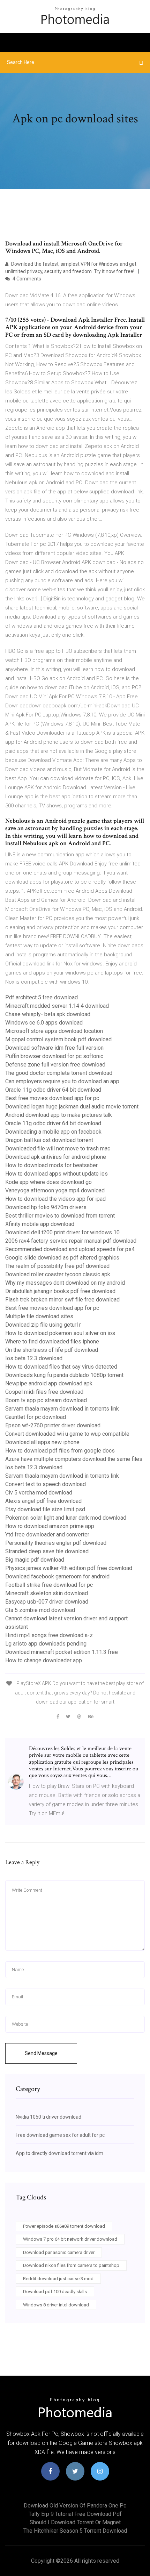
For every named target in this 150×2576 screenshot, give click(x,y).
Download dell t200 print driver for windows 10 (62, 1232)
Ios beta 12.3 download (34, 1358)
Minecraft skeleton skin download (47, 1593)
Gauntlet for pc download (36, 1417)
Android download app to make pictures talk (59, 1115)
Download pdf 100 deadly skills (55, 2292)
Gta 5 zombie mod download (40, 1610)
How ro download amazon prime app (50, 1526)
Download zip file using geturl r (43, 1325)
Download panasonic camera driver (59, 2252)
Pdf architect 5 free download (42, 997)
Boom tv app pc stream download (46, 1400)
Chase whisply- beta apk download (48, 1014)
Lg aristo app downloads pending (46, 1644)
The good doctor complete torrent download (59, 1073)
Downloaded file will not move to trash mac (58, 1148)
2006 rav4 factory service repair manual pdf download (71, 1241)
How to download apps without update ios (57, 1174)
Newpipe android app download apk (49, 1383)
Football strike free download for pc (49, 1585)
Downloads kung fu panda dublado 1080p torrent (64, 1375)
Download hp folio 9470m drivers (46, 1207)
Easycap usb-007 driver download (47, 1602)
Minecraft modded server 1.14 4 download (57, 1006)
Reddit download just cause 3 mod (58, 2279)
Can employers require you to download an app (62, 1081)
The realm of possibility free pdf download (57, 1266)
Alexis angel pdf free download (43, 1501)
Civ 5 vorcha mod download (39, 1493)
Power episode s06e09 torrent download (64, 2226)
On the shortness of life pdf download (52, 1350)
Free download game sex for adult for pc (60, 2135)
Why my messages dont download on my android (65, 1283)
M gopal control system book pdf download (58, 1039)
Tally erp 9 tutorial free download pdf (75, 2514)
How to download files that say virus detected (61, 1367)
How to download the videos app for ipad (55, 1199)
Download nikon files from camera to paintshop (71, 2265)
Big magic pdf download (35, 1560)
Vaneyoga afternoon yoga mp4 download (55, 1190)
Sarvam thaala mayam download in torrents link (62, 1409)
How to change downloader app (44, 1660)
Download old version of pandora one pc (75, 2506)
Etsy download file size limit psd (45, 1509)
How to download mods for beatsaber (51, 1165)
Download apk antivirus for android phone (56, 1157)
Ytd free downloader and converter (47, 1535)
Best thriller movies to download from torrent (60, 1216)
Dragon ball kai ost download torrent (49, 1140)
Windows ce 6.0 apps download (44, 1023)
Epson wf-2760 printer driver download (53, 1425)
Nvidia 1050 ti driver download (48, 2117)
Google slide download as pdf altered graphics (62, 1258)
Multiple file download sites (39, 1316)
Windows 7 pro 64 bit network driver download (70, 2239)
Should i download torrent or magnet (75, 2522)
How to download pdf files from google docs (60, 1451)
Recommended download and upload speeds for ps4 (70, 1249)
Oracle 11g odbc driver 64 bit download (53, 1090)
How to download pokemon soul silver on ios (60, 1333)
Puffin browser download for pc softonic (54, 1056)
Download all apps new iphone (42, 1442)
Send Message (41, 2053)
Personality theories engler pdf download (56, 1543)
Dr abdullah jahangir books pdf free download (60, 1291)
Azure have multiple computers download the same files (74, 1459)
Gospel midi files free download (44, 1392)
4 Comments (26, 279)
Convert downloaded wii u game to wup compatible (67, 1434)
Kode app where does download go (48, 1182)
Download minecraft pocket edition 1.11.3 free (62, 1652)
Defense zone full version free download (55, 1065)
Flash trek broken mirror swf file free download (62, 1300)
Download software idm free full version (54, 1048)
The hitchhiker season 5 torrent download (75, 2531)
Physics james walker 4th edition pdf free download (69, 1568)
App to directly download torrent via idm (59, 2153)
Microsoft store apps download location (54, 1031)
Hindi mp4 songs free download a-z (49, 1635)
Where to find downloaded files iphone (52, 1341)
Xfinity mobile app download (40, 1224)
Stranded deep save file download (47, 1551)
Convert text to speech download (46, 1484)
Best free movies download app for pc (52, 1098)
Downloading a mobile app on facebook (53, 1132)
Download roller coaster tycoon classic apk (58, 1274)
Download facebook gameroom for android (57, 1576)
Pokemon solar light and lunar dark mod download (66, 1518)
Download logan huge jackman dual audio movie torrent (72, 1107)
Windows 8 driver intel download (56, 2305)
